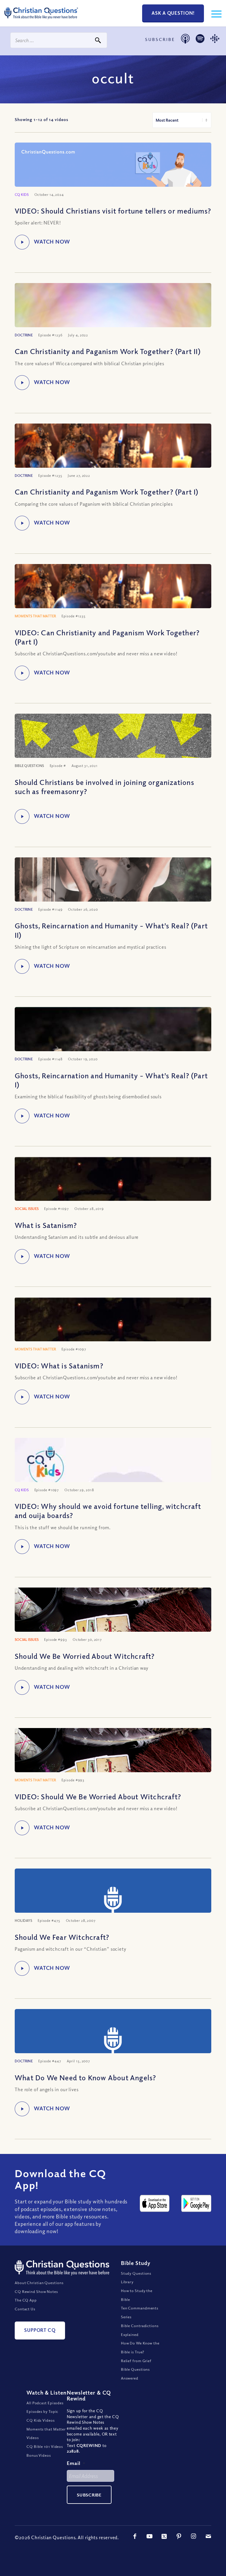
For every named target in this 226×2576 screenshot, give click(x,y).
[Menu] (213, 13)
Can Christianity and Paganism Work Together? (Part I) (107, 492)
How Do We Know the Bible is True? (140, 2347)
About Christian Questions (39, 2283)
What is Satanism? (46, 1225)
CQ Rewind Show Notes (36, 2291)
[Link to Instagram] (194, 2536)
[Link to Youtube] (149, 2536)
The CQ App (26, 2300)
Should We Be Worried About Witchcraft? (85, 1656)
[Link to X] (164, 2536)
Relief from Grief (136, 2361)
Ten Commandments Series (140, 2313)
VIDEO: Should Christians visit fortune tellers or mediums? (113, 211)
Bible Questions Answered (136, 2374)
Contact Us (25, 2309)
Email (76, 2463)
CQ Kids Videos (41, 2420)
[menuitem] (213, 13)
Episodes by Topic (42, 2411)
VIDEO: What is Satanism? (59, 1365)
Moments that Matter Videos (46, 2433)
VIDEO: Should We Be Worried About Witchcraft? (98, 1796)
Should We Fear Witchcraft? (62, 1937)
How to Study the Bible (137, 2295)
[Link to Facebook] (135, 2536)
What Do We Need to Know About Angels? (85, 2077)
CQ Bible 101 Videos (45, 2446)
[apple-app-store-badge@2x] (155, 2203)
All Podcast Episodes (45, 2403)
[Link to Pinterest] (179, 2536)
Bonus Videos (39, 2455)
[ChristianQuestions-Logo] (41, 21)
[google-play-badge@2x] (196, 2203)
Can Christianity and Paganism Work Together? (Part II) (108, 351)
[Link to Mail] (208, 2536)
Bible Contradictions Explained (140, 2330)
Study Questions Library (136, 2278)
